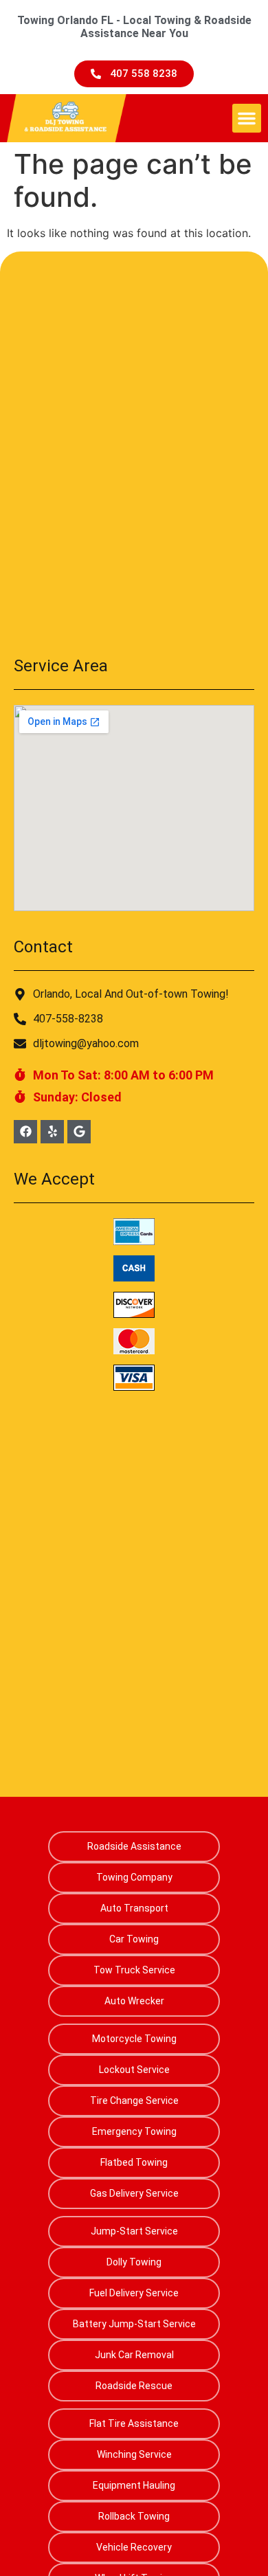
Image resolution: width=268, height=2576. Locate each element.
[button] (247, 118)
